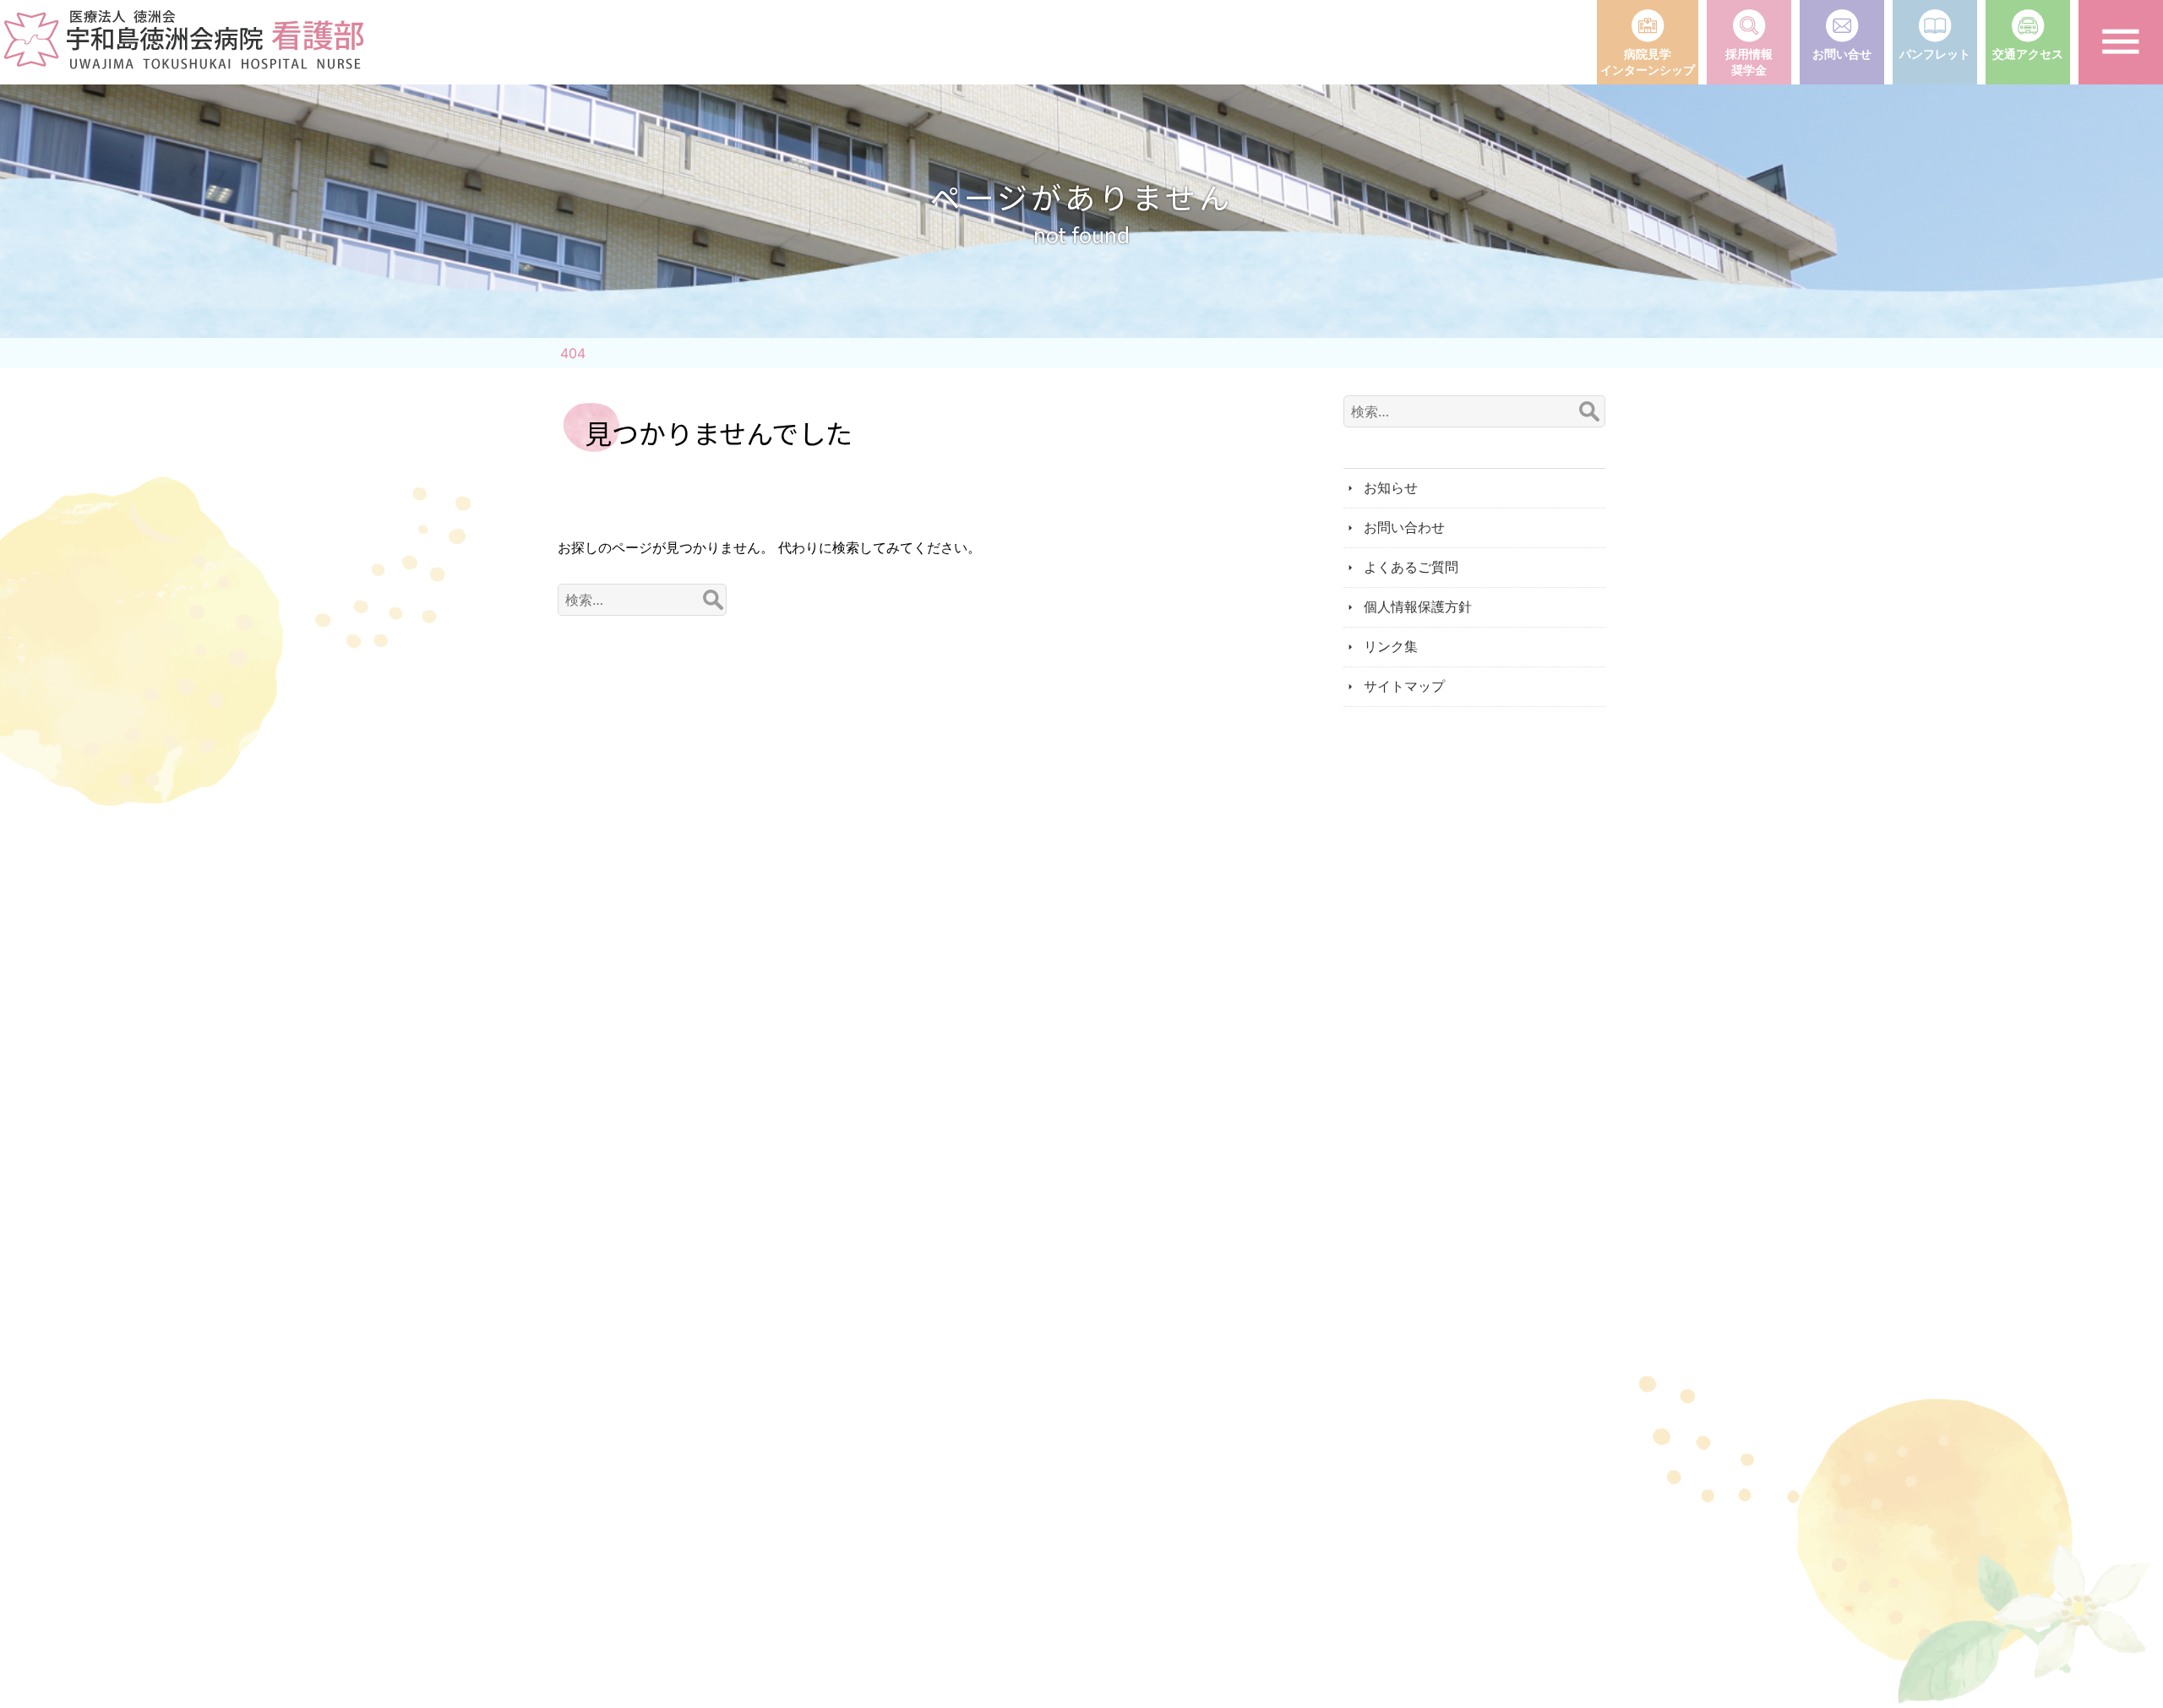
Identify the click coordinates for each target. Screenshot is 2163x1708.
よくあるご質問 (1411, 567)
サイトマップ (1404, 686)
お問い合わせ (1404, 527)
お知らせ (1391, 487)
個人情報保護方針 (1418, 607)
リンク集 (1391, 646)
